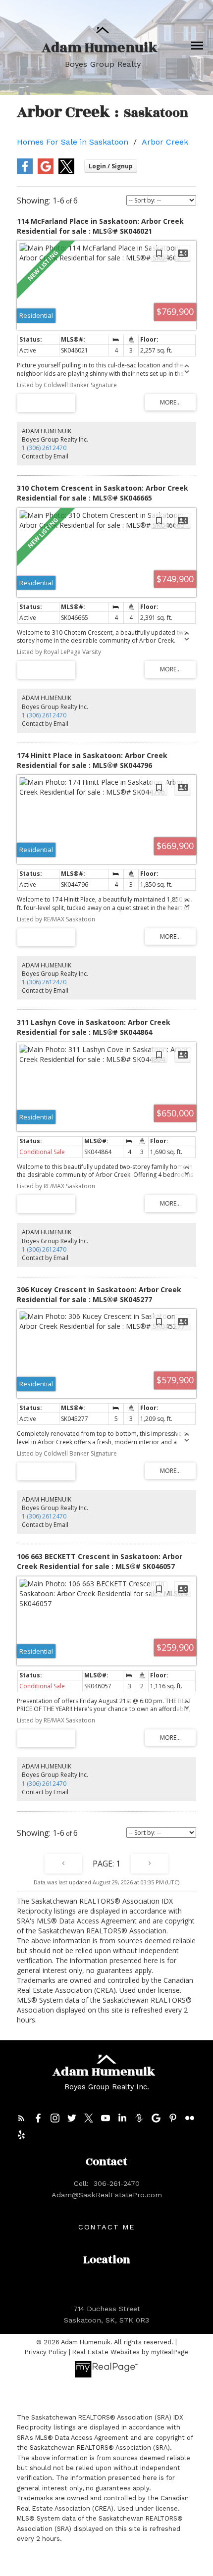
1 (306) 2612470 (44, 448)
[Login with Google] (46, 172)
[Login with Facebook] (25, 172)
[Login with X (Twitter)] (66, 172)
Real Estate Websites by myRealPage (130, 2352)
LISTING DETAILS (46, 403)
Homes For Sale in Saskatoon (73, 142)
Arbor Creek (165, 142)
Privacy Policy (46, 2352)
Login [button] (111, 166)
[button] (21, 2118)
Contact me (106, 2227)
